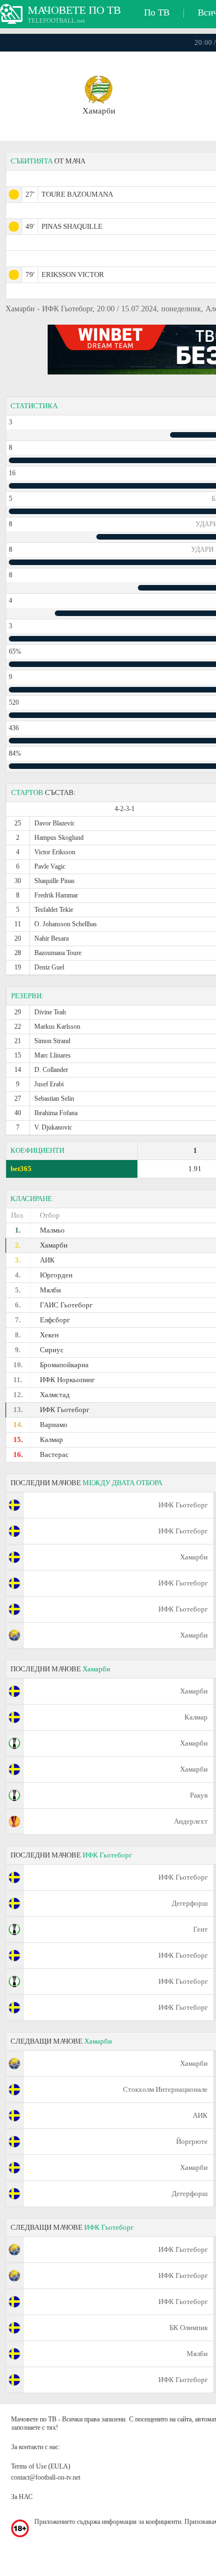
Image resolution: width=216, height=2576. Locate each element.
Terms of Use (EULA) (41, 2466)
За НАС (22, 2497)
